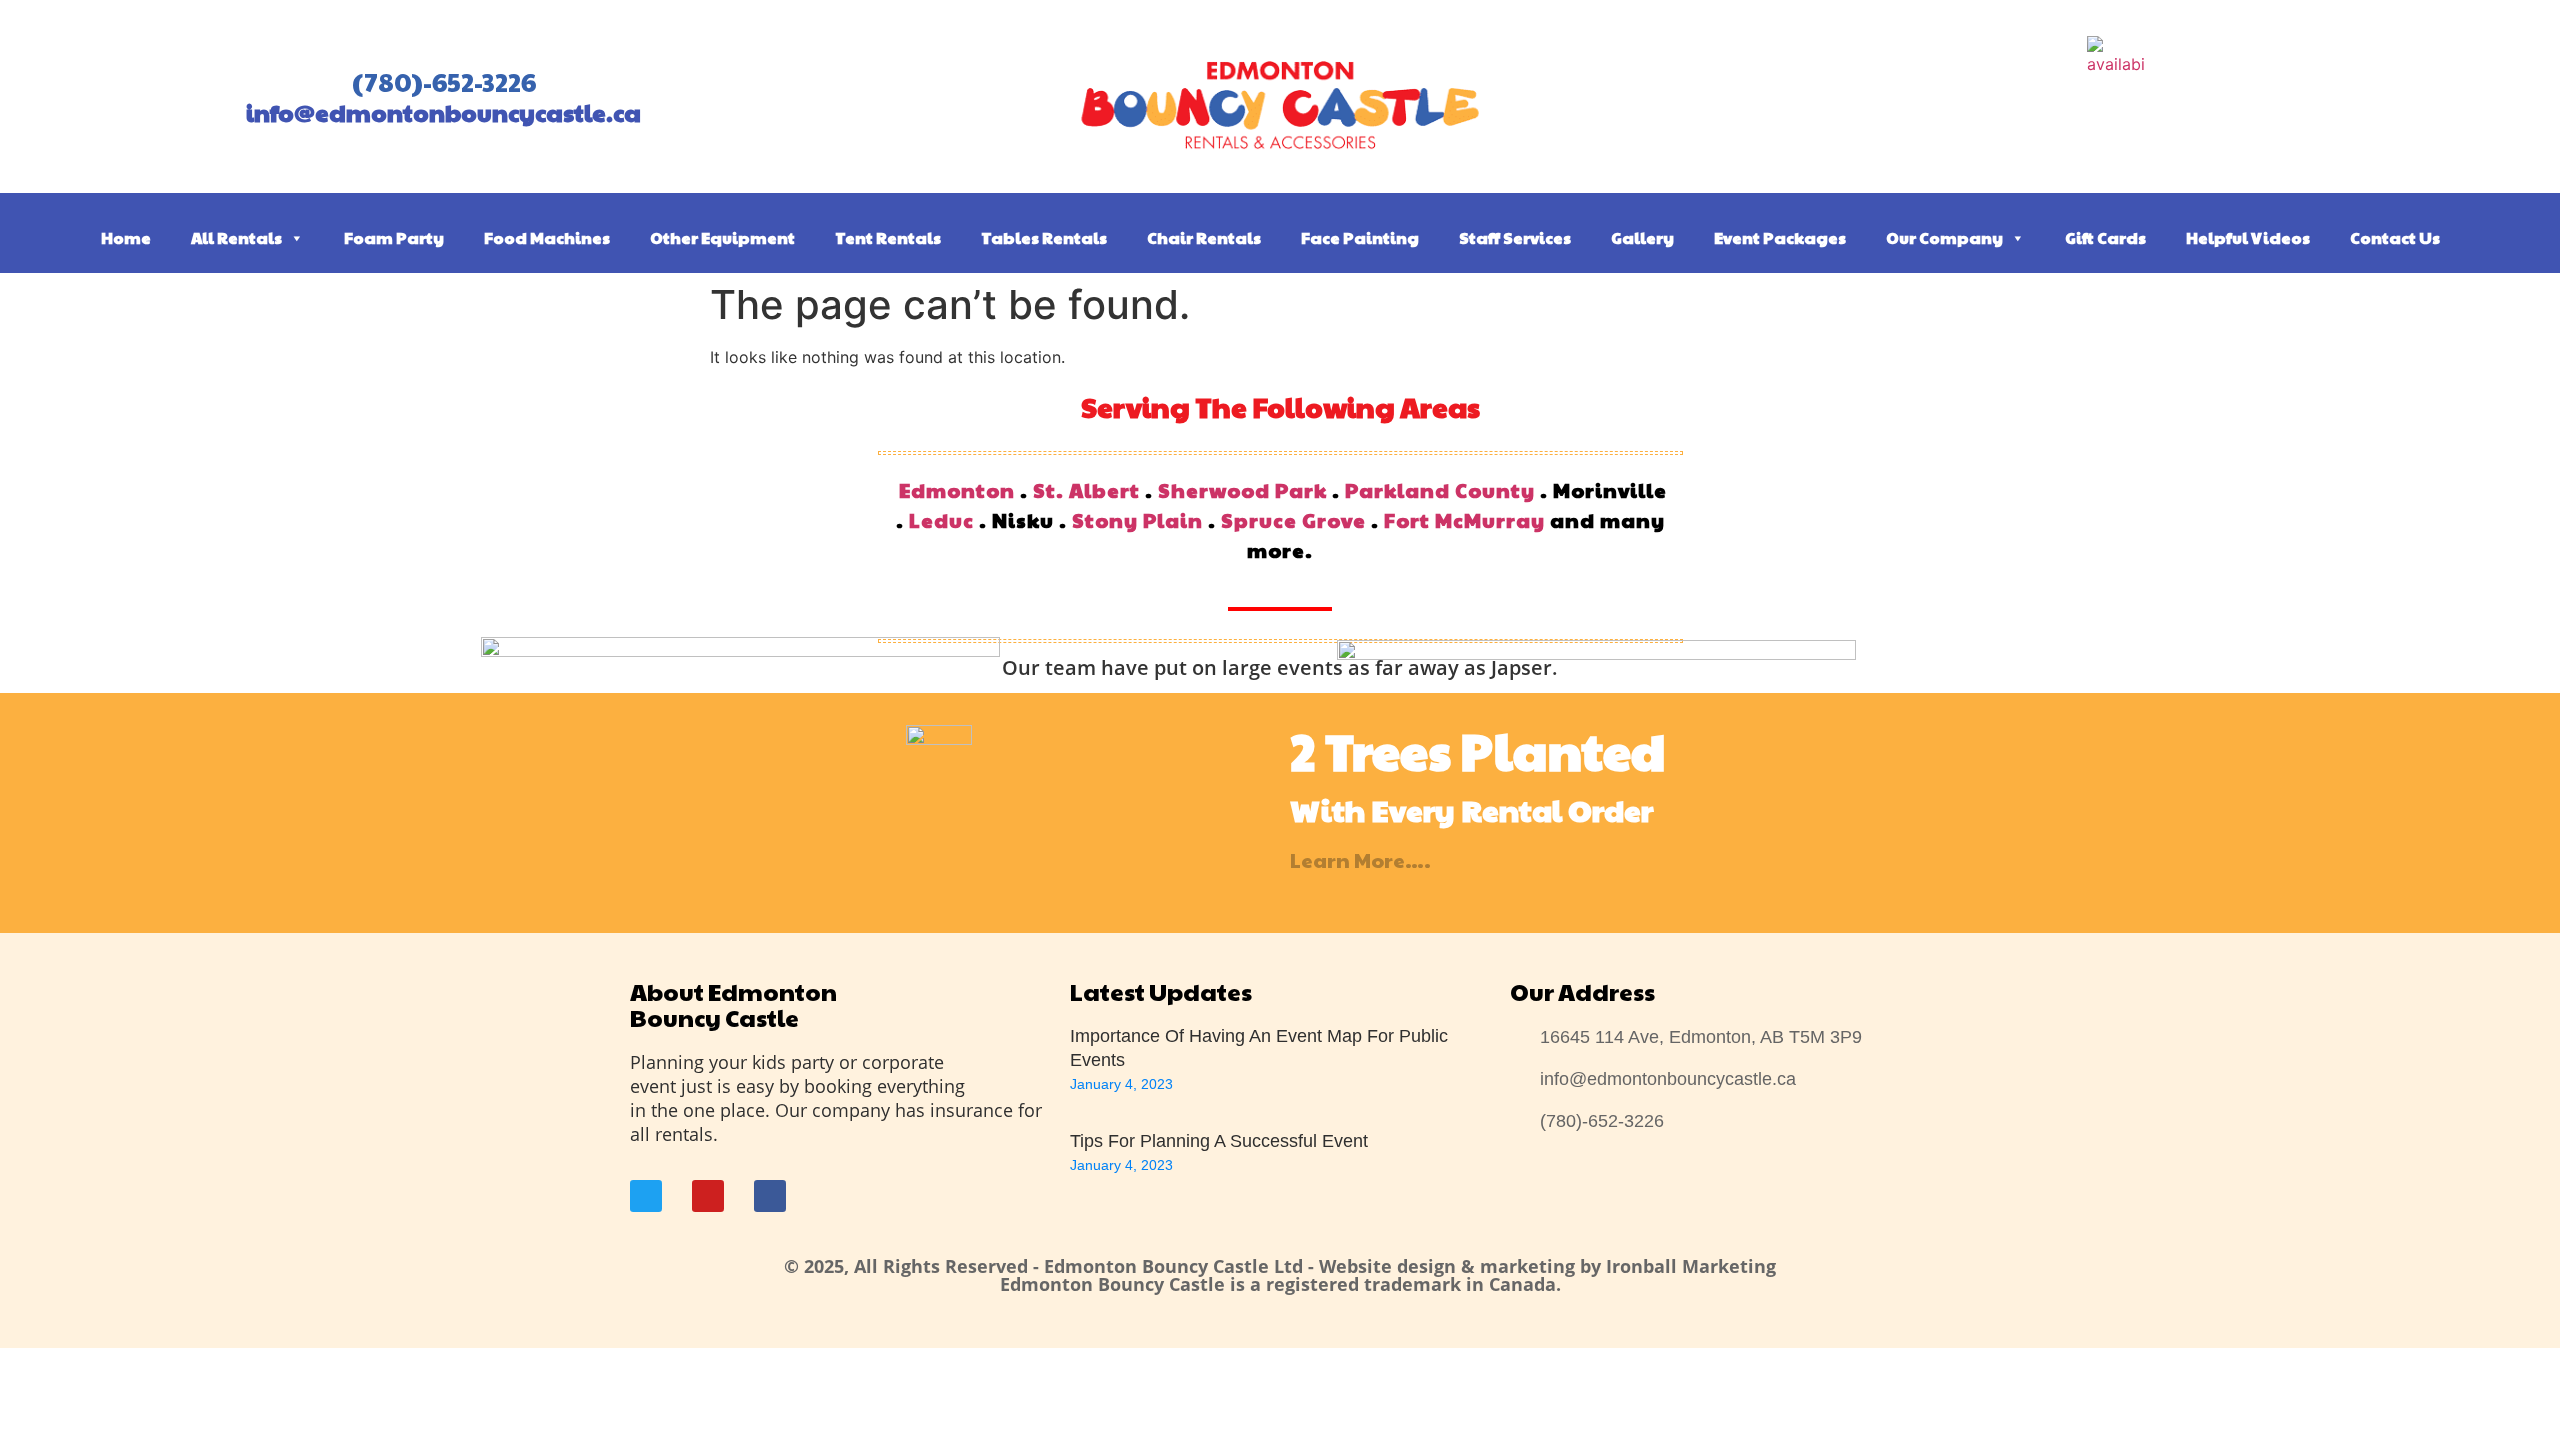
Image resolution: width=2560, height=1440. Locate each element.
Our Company (1944, 237)
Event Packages (1780, 237)
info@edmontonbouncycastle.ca (443, 112)
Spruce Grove (1293, 520)
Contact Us (2395, 237)
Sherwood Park (1242, 490)
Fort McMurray (1464, 520)
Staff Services (1515, 237)
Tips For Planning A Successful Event (1219, 1141)
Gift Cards (2105, 237)
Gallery (1642, 237)
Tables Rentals (1044, 237)
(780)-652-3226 (444, 81)
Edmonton (957, 490)
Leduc (941, 520)
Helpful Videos (2248, 237)
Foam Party (394, 237)
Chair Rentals (1204, 237)
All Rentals (236, 237)
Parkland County (1440, 490)
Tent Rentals (888, 237)
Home (126, 237)
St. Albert (1086, 490)
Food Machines (547, 237)
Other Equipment (722, 237)
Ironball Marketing (1691, 1266)
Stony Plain (1137, 520)
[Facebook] (770, 1196)
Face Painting (1360, 237)
